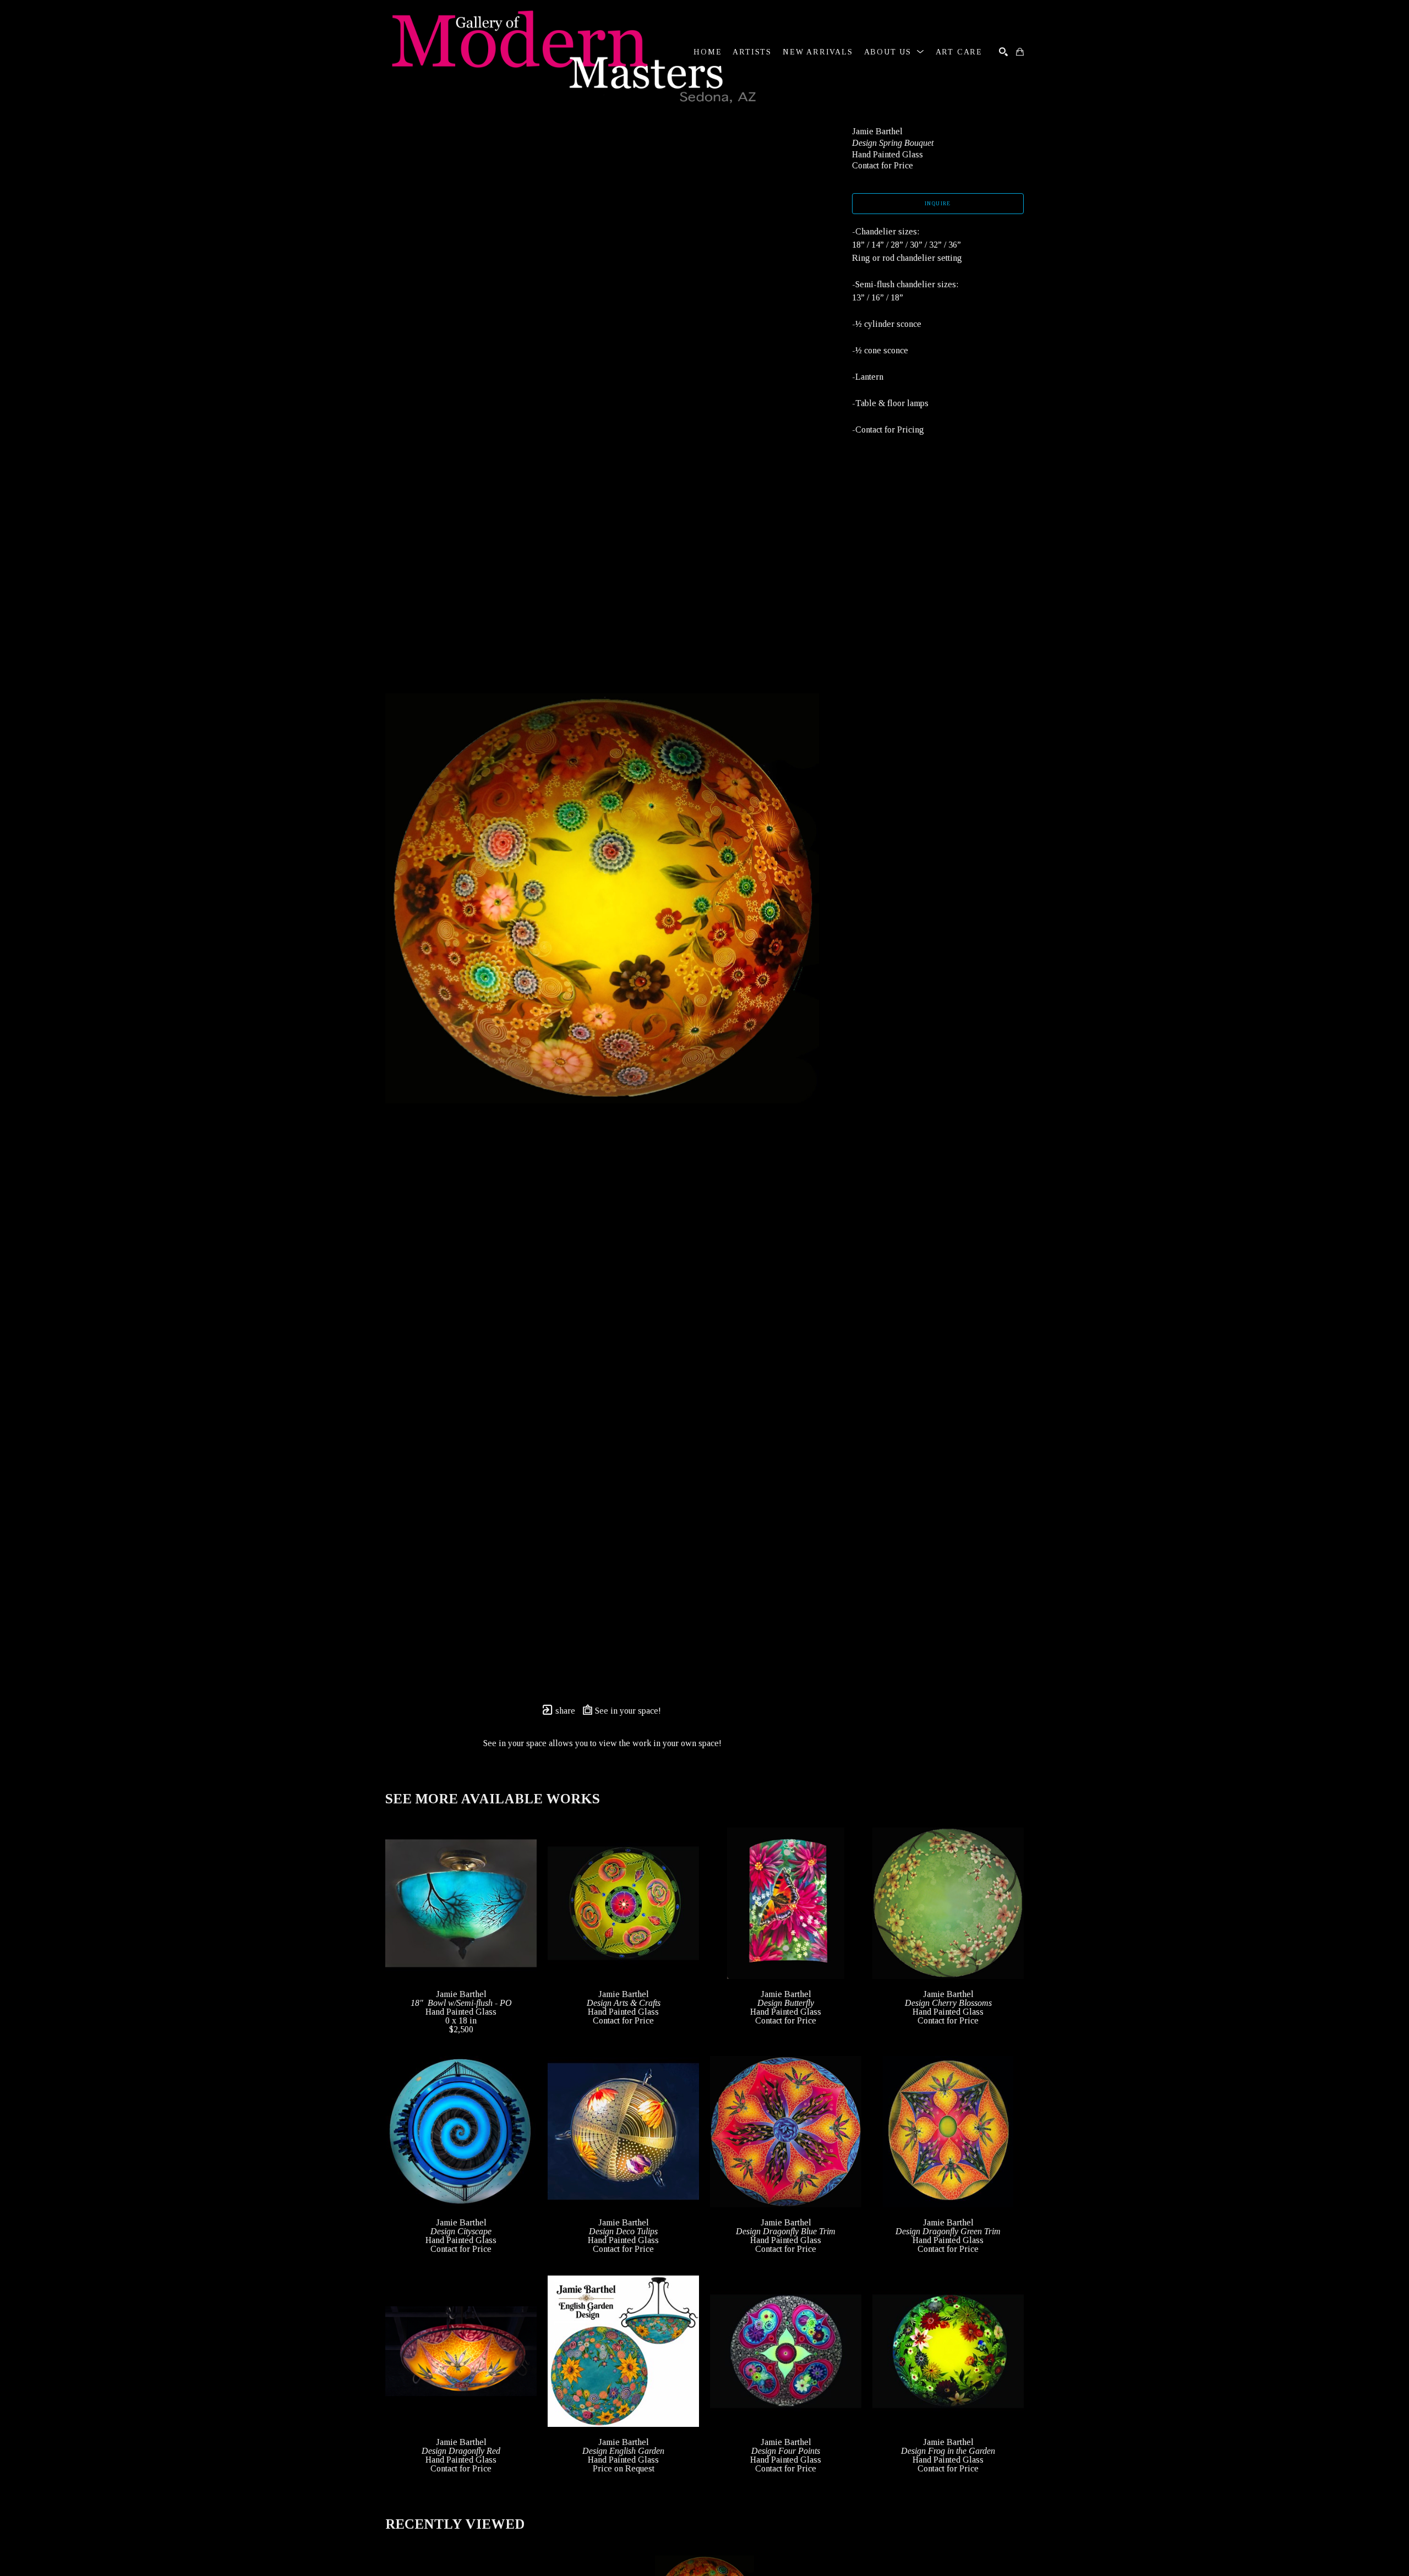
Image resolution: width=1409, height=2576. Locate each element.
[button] (894, 52)
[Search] (1003, 52)
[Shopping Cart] (1020, 52)
